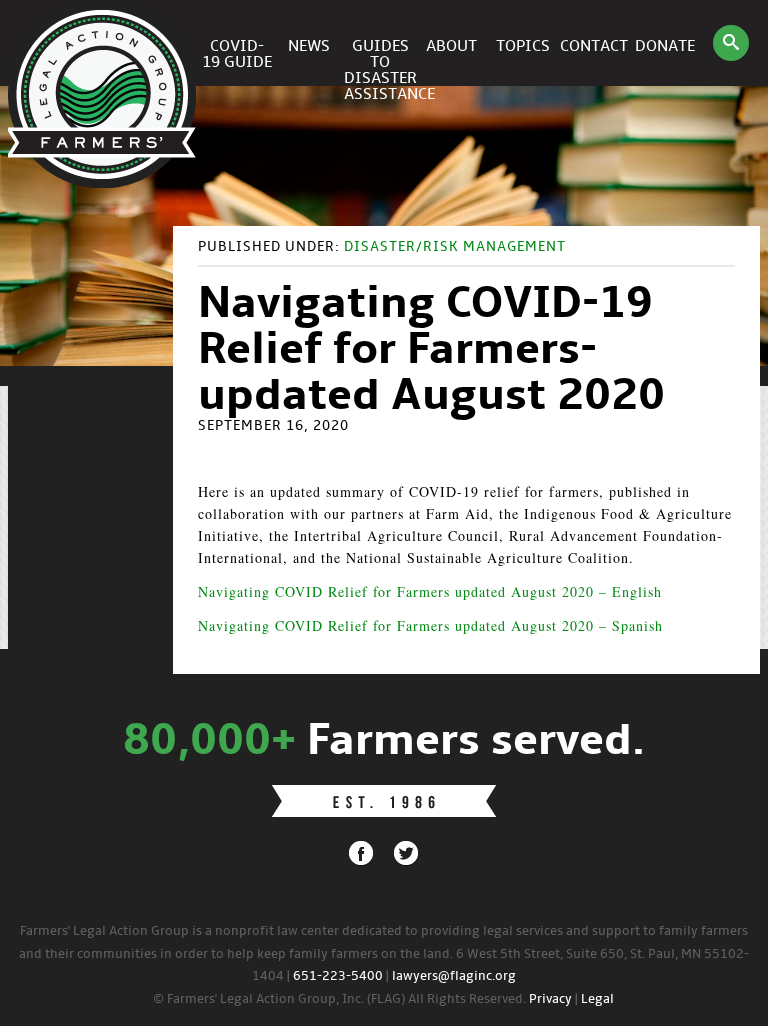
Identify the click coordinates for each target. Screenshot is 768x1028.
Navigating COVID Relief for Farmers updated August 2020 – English (430, 591)
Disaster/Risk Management (455, 247)
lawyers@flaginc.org (454, 976)
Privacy (550, 999)
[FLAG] (105, 43)
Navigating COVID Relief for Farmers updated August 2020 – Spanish (430, 625)
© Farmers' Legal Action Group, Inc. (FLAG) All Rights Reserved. (339, 999)
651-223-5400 (338, 976)
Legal (597, 999)
